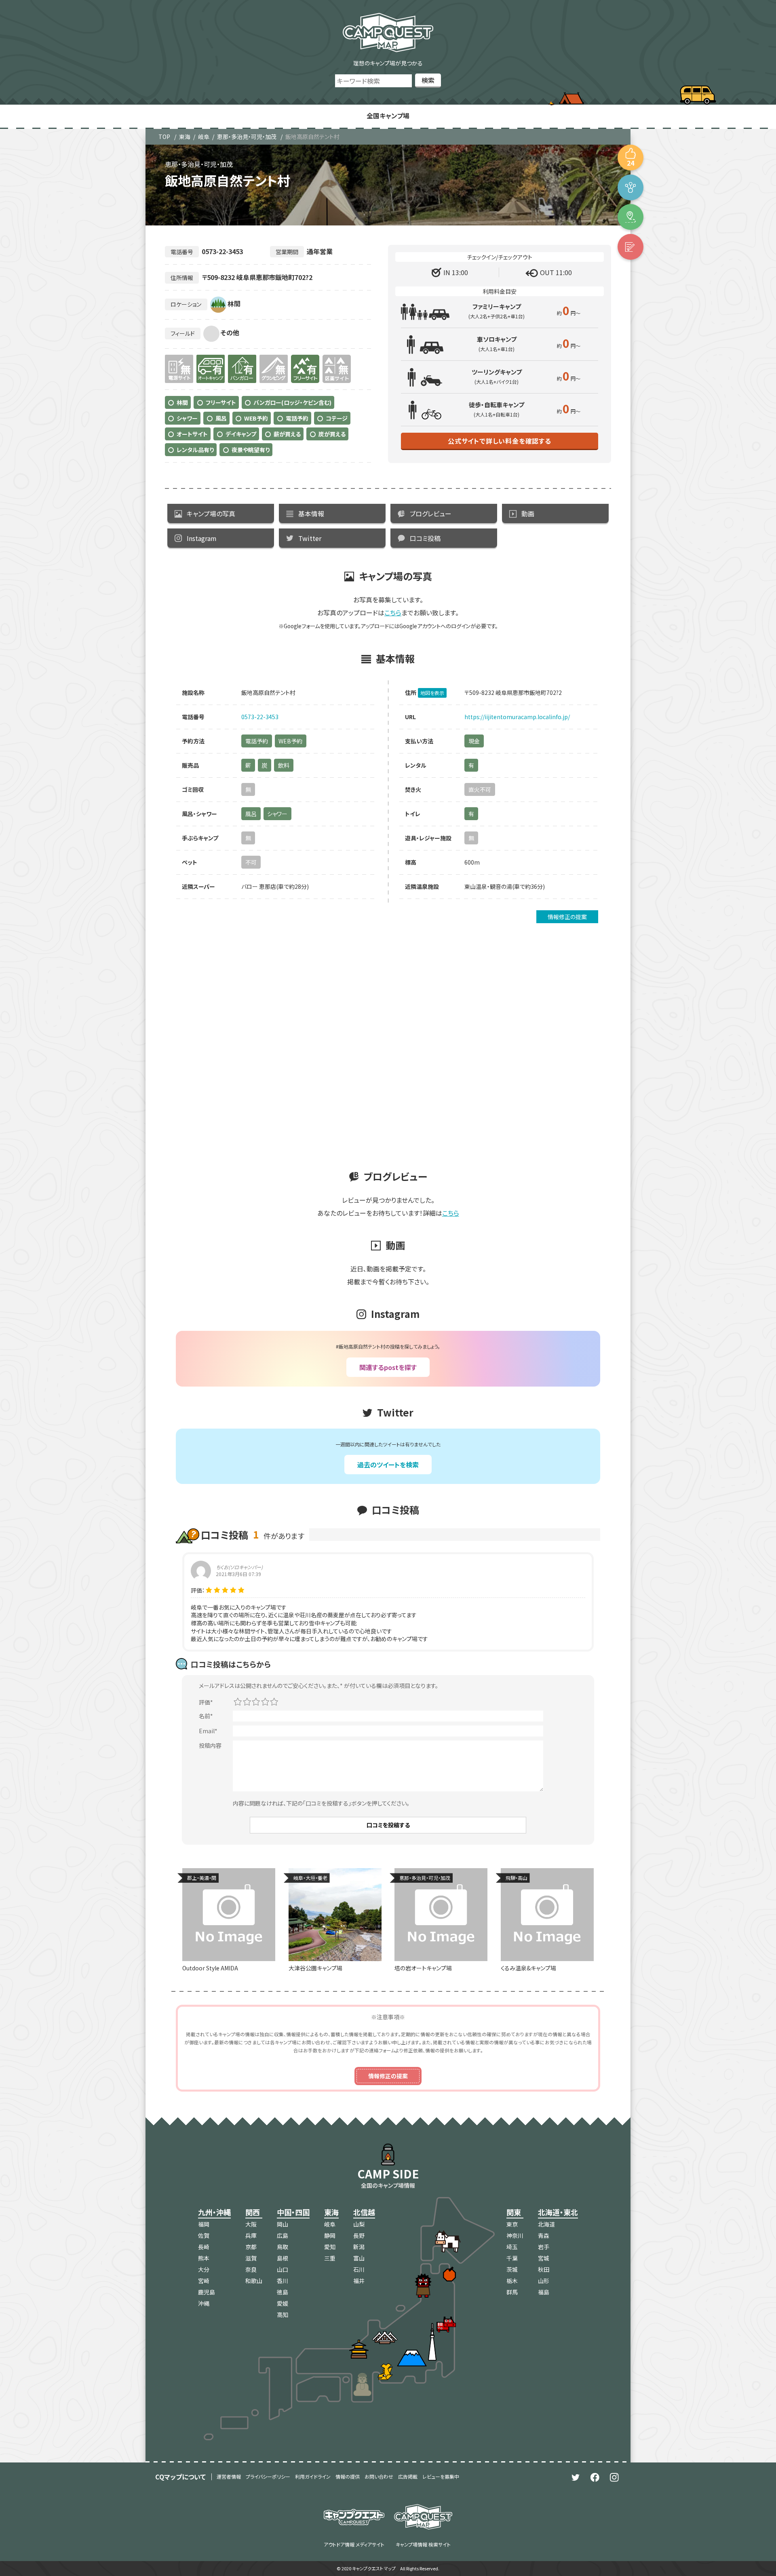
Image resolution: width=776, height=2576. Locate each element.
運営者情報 (229, 2476)
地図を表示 (432, 693)
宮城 (544, 2258)
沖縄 (204, 2303)
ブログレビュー (431, 514)
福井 (359, 2281)
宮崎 (204, 2281)
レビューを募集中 (441, 2476)
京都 (251, 2247)
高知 (283, 2315)
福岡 (204, 2224)
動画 (528, 514)
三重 (330, 2258)
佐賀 (204, 2235)
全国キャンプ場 (388, 116)
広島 (283, 2235)
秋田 (544, 2269)
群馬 (512, 2292)
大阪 (251, 2224)
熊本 (204, 2258)
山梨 (359, 2224)
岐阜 (204, 137)
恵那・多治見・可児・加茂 (247, 137)
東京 (512, 2224)
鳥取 (283, 2247)
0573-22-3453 (260, 717)
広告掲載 (408, 2476)
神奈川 (515, 2235)
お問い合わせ (379, 2476)
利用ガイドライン (313, 2476)
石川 (359, 2269)
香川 (283, 2281)
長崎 (204, 2247)
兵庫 (251, 2235)
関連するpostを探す (388, 1367)
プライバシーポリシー (268, 2476)
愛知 (330, 2247)
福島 (544, 2292)
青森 (544, 2235)
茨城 (512, 2269)
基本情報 (311, 514)
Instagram (202, 538)
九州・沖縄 (214, 2212)
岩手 (544, 2247)
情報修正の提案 (567, 917)
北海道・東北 (558, 2212)
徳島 (283, 2292)
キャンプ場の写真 (211, 514)
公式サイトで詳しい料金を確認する (500, 441)
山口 (283, 2269)
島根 (283, 2258)
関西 (253, 2212)
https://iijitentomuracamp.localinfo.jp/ (517, 717)
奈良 (251, 2269)
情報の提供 (348, 2476)
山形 (544, 2281)
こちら (393, 612)
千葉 (512, 2258)
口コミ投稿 (425, 538)
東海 (185, 137)
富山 (359, 2258)
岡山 (283, 2224)
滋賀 (251, 2258)
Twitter (310, 538)
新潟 (359, 2247)
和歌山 (254, 2281)
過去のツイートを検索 (388, 1465)
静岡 (330, 2235)
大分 (204, 2269)
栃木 (512, 2281)
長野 (359, 2235)
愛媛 (283, 2303)
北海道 (546, 2224)
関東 (514, 2212)
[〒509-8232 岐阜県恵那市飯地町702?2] (630, 217)
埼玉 (512, 2247)
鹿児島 (207, 2292)
